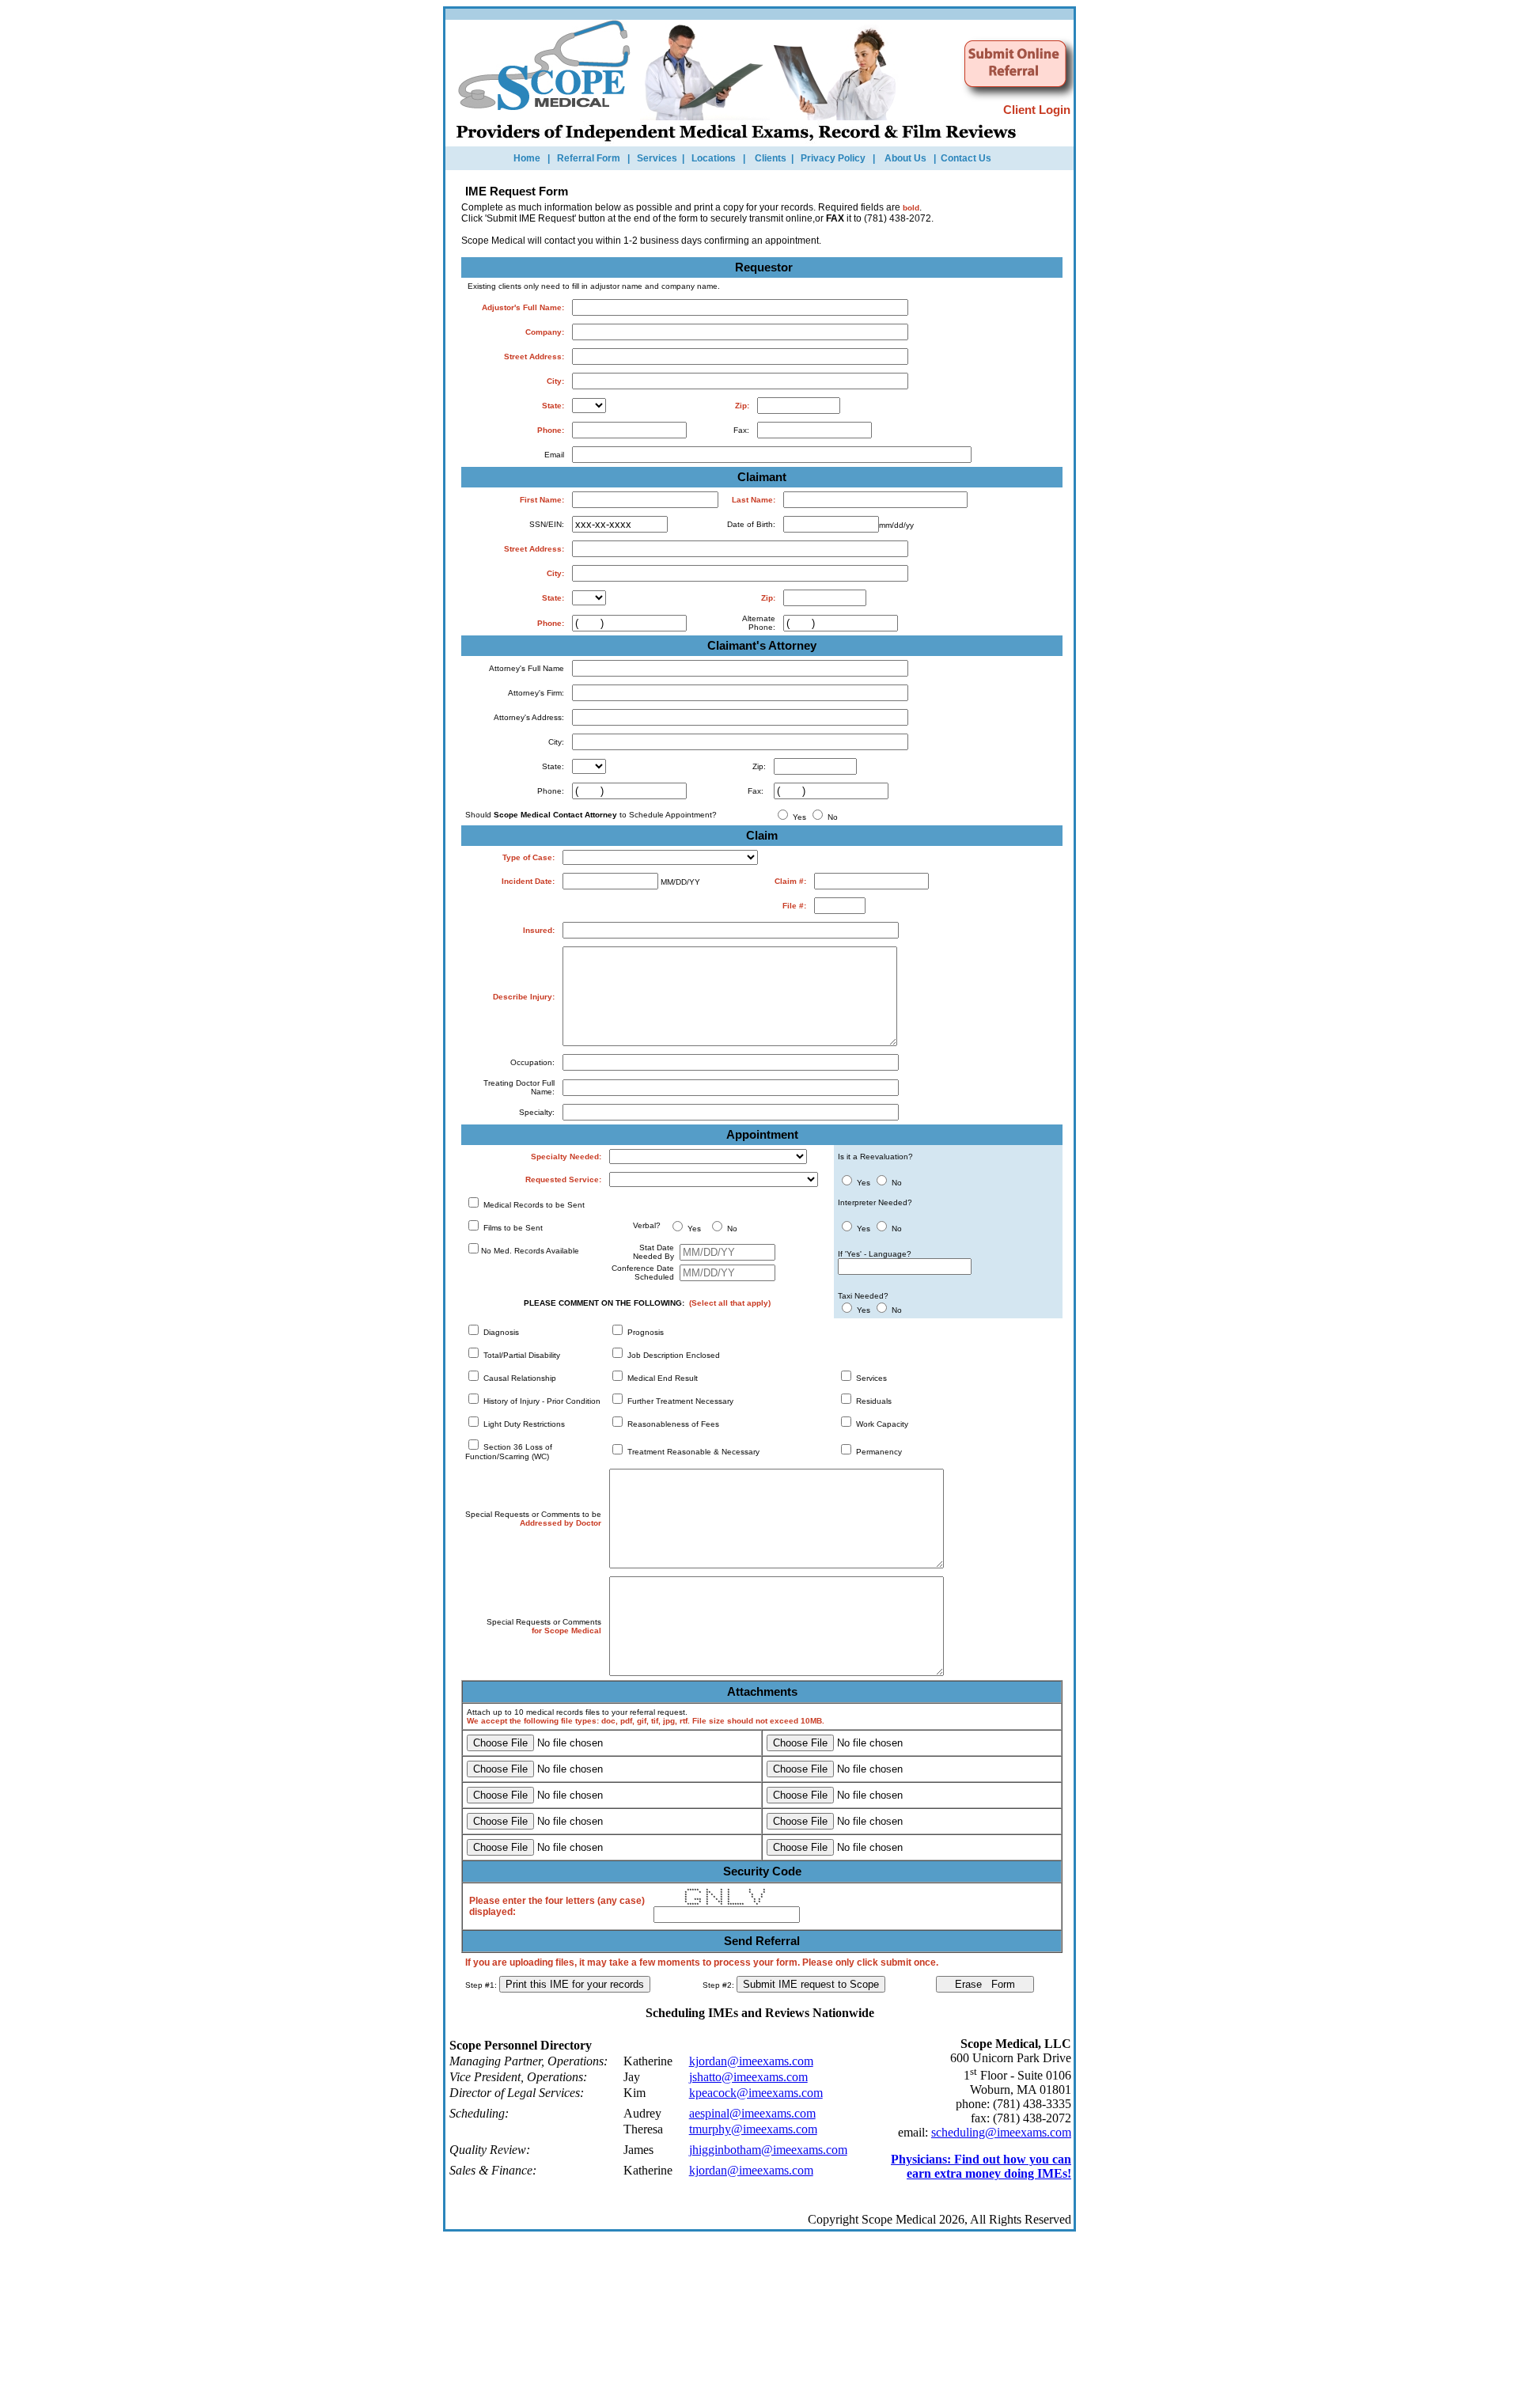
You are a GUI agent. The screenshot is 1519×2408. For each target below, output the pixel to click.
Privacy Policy (833, 158)
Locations (714, 158)
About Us (905, 158)
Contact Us (966, 158)
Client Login (1038, 110)
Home (527, 158)
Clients (771, 158)
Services (657, 158)
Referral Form (589, 158)
